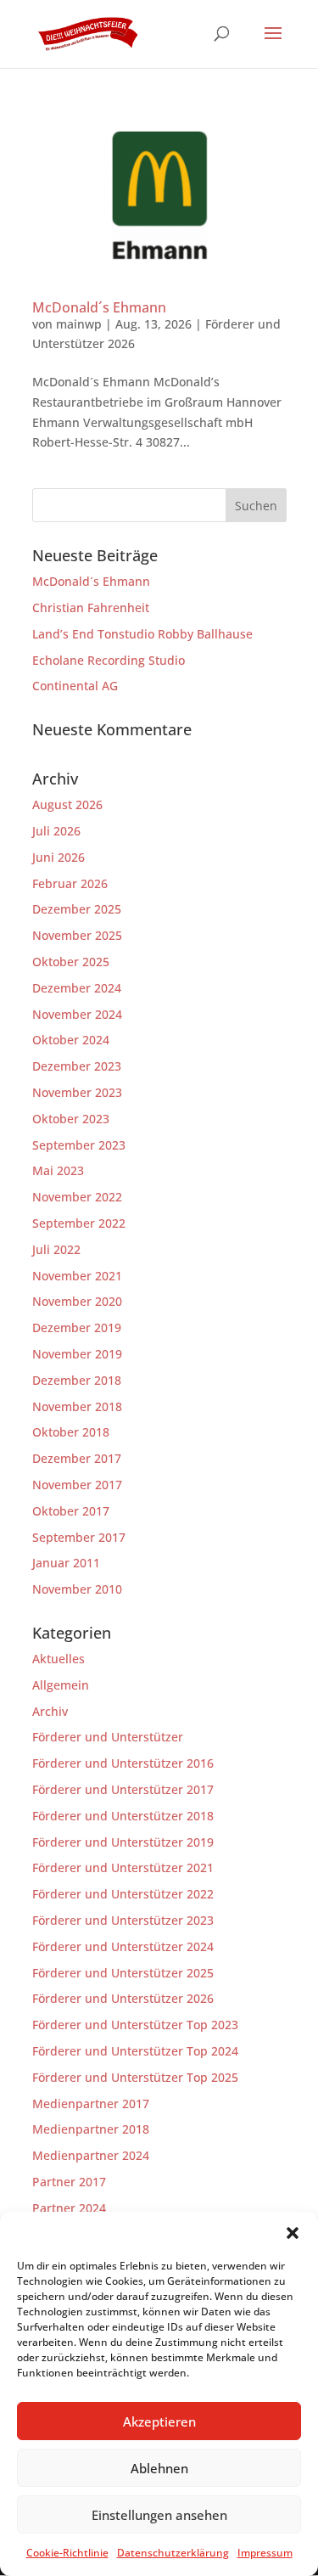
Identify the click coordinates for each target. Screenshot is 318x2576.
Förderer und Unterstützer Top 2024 (135, 2051)
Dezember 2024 (77, 988)
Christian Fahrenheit (91, 607)
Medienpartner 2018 (91, 2129)
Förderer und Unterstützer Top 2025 (135, 2077)
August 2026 (67, 804)
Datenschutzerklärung (173, 2553)
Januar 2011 (66, 1563)
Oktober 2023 (71, 1119)
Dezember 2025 (77, 909)
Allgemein (61, 1685)
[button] (293, 2233)
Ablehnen (159, 2468)
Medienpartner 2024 (91, 2155)
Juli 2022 (56, 1249)
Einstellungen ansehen (159, 2515)
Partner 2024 (69, 2208)
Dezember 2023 (77, 1066)
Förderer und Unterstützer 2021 (123, 1867)
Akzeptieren (159, 2421)
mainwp (79, 324)
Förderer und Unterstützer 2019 (123, 1842)
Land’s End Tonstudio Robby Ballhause (142, 634)
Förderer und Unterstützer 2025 (123, 1973)
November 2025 (77, 935)
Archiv (50, 1711)
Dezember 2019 (77, 1327)
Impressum (265, 2553)
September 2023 (79, 1145)
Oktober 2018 (71, 1432)
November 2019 (77, 1354)
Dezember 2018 (77, 1380)
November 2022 (77, 1197)
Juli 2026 (56, 831)
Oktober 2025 (71, 962)
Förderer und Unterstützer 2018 (123, 1816)
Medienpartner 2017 (91, 2104)
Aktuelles (59, 1659)
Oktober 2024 (71, 1040)
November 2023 (77, 1092)
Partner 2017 (69, 2182)
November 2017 (77, 1485)
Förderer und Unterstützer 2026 (123, 1998)
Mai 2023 (58, 1170)
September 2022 (79, 1223)
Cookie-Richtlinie (67, 2553)
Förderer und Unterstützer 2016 (123, 1763)
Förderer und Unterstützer (108, 1737)
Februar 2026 (70, 883)
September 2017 (79, 1537)
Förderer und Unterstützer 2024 (123, 1946)
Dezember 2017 (77, 1458)
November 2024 (77, 1014)
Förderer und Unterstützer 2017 (123, 1789)
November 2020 (77, 1301)
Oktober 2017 (71, 1511)
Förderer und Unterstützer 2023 (123, 1920)
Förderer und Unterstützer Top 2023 (135, 2025)
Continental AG (75, 686)
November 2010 (77, 1589)
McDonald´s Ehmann (99, 307)
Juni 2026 (59, 857)
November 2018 (77, 1406)
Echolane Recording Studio (109, 660)
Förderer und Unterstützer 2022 (123, 1894)
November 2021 (77, 1276)
